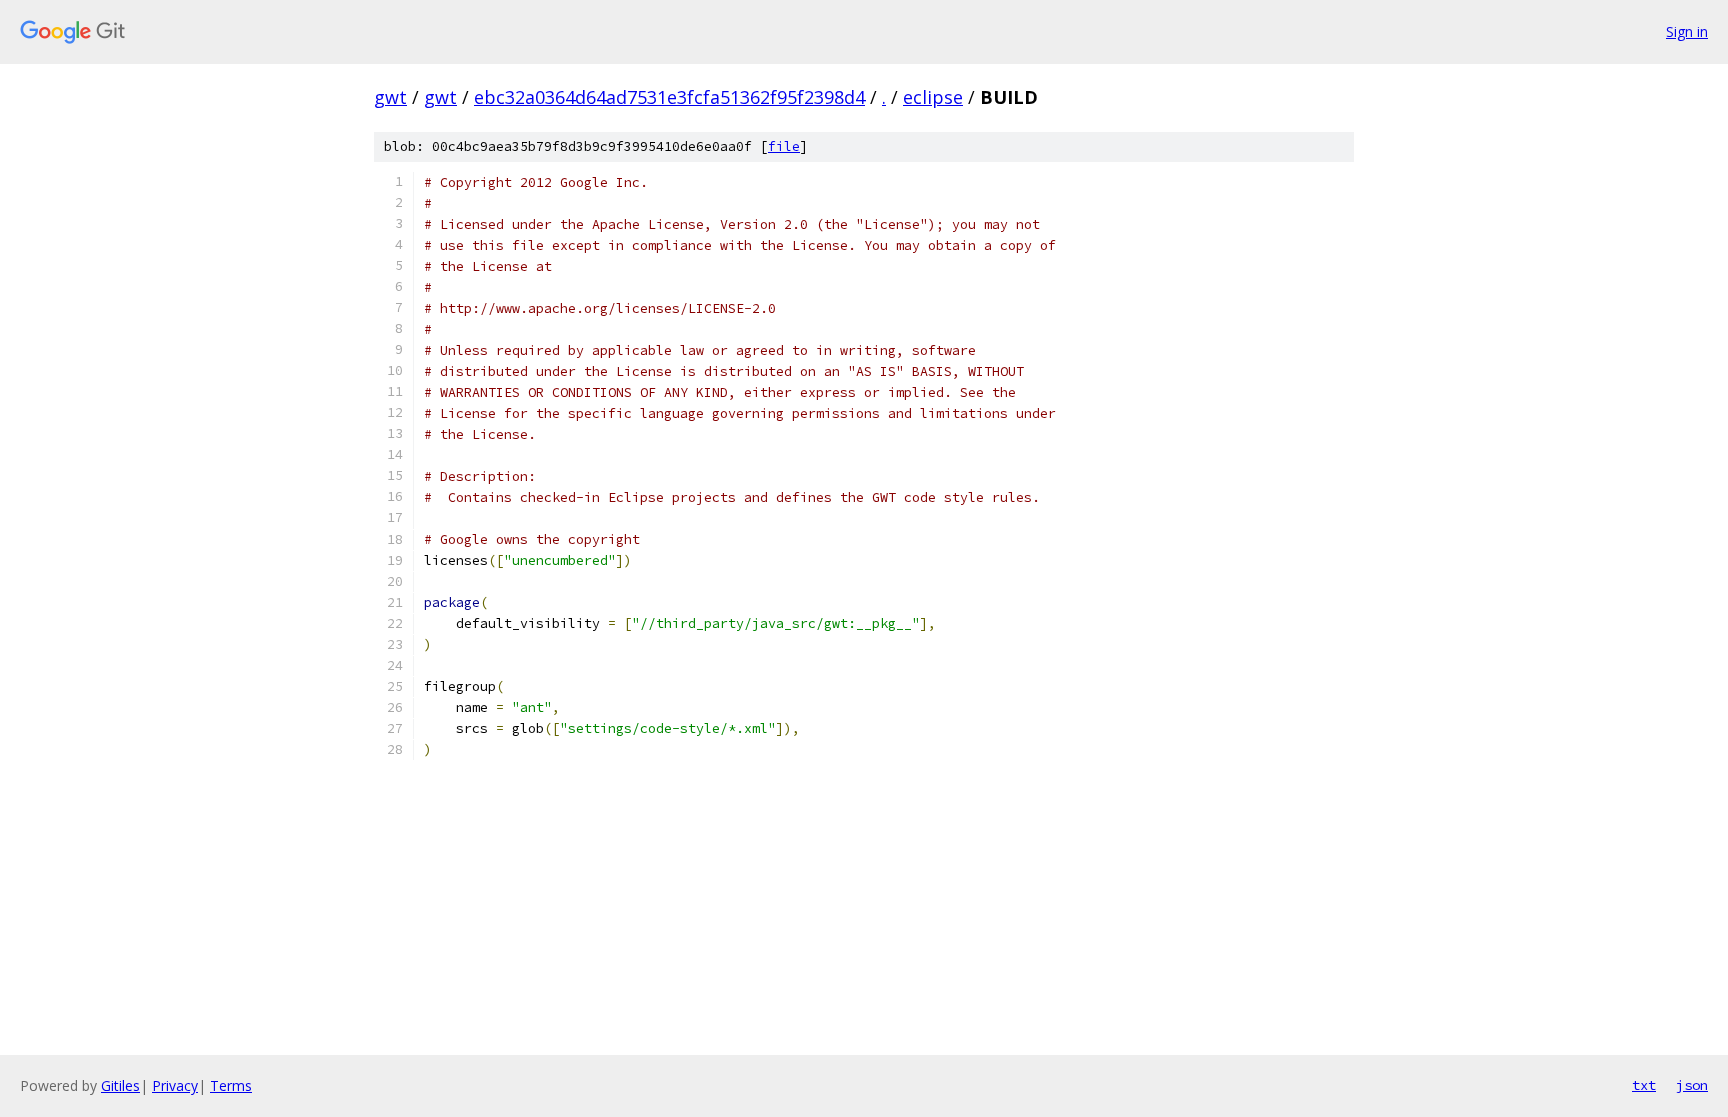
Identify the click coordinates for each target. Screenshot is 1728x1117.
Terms (231, 1085)
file (784, 146)
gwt (390, 97)
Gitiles (120, 1085)
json (1692, 1085)
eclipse (933, 97)
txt (1644, 1085)
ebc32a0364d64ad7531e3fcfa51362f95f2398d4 (669, 97)
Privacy (175, 1085)
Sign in (1687, 31)
